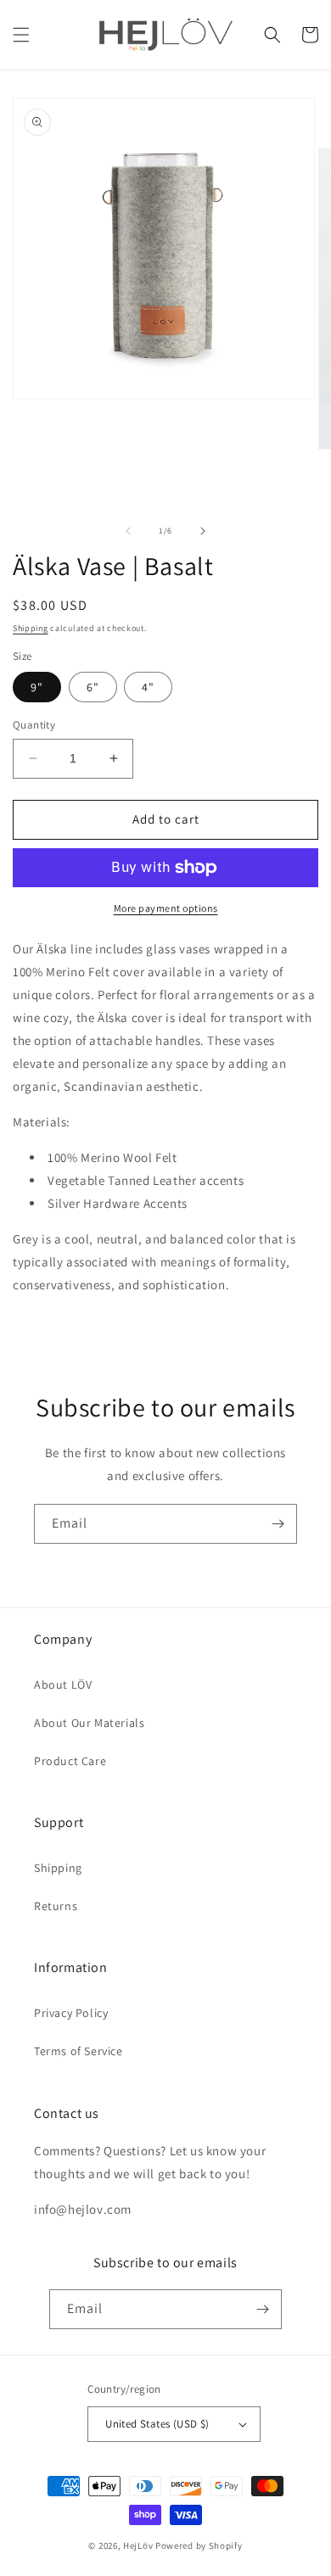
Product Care (70, 1761)
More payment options (166, 908)
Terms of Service (79, 2051)
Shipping (31, 628)
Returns (56, 1906)
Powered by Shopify (199, 2545)
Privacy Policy (71, 2013)
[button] (21, 35)
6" (93, 687)
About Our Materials (89, 1723)
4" (148, 687)
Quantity (34, 725)
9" (37, 687)
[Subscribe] (278, 1524)
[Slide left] (128, 531)
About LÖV (63, 1685)
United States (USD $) (157, 2424)
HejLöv (138, 2545)
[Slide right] (203, 531)
